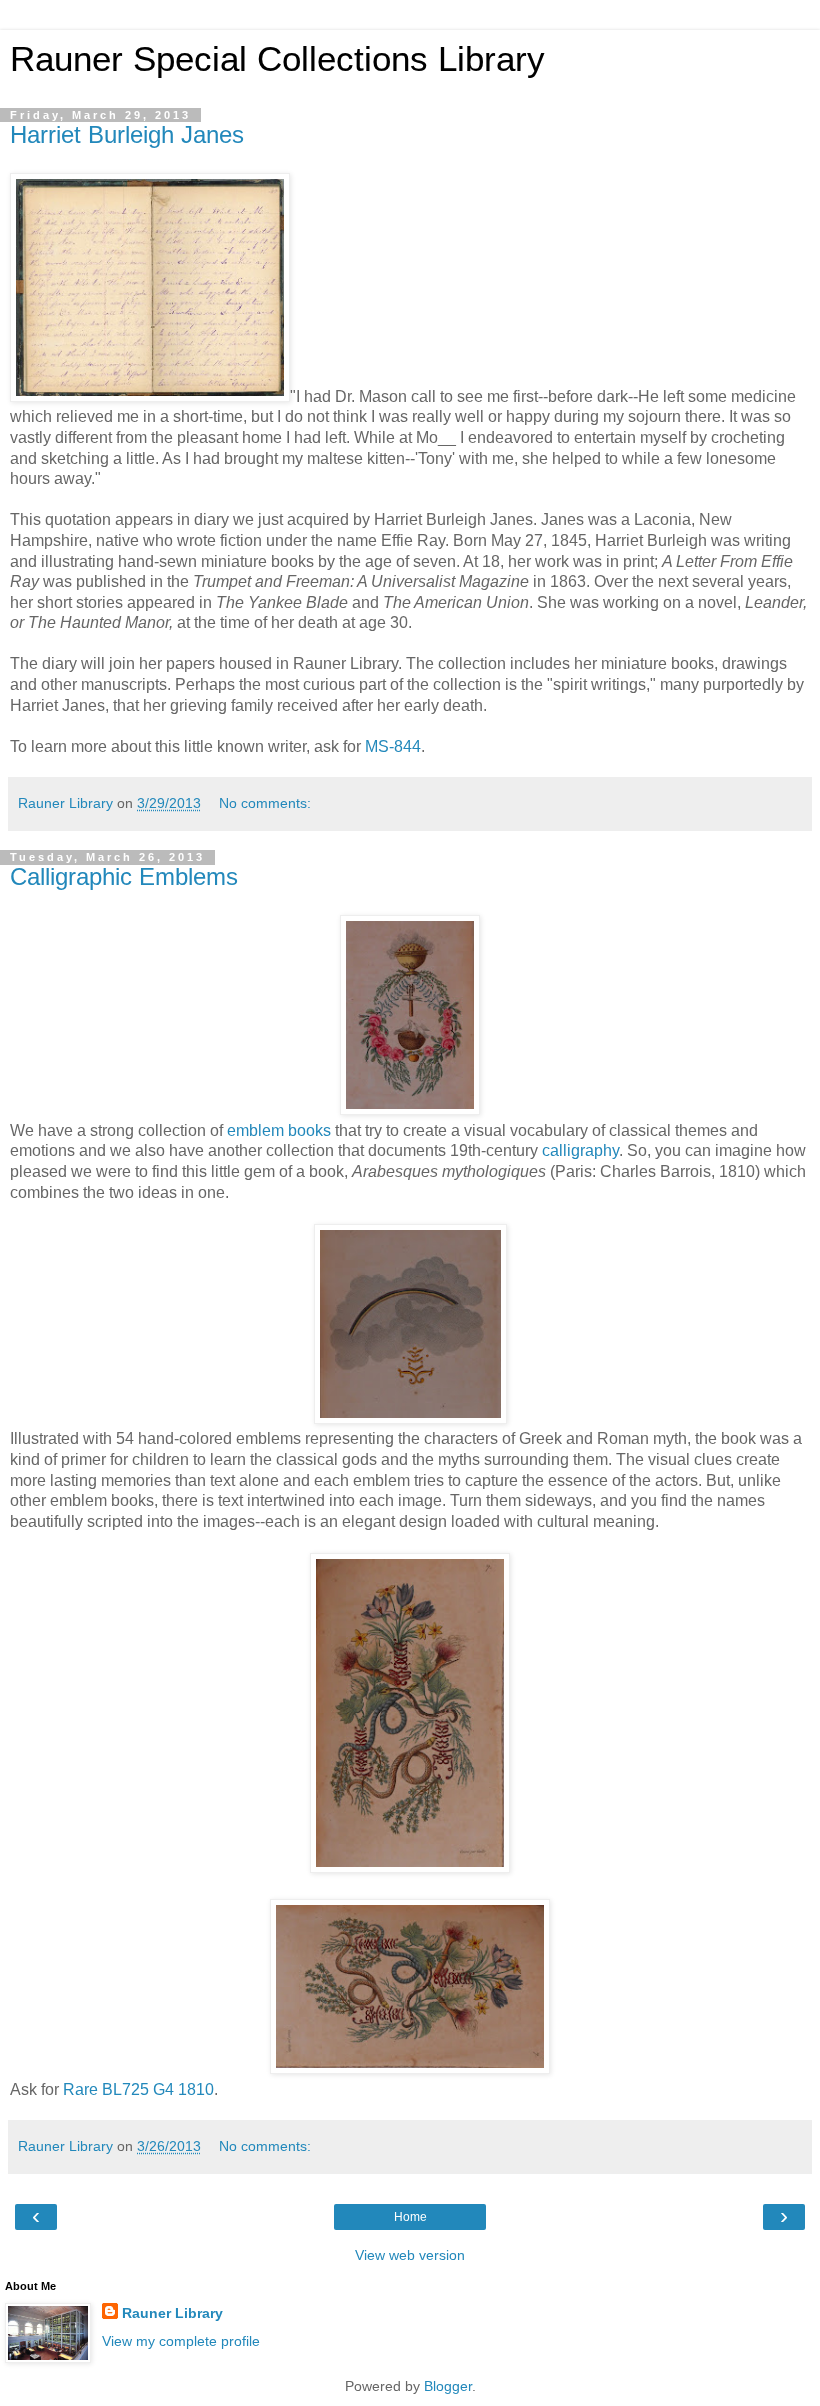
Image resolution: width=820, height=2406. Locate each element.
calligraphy (580, 1150)
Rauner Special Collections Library (277, 59)
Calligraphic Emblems (124, 876)
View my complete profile (181, 2341)
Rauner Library (172, 2313)
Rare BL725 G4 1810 (138, 2089)
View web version (410, 2255)
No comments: (265, 803)
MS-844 (393, 746)
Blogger (448, 2386)
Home (410, 2217)
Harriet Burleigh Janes (127, 134)
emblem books (279, 1130)
